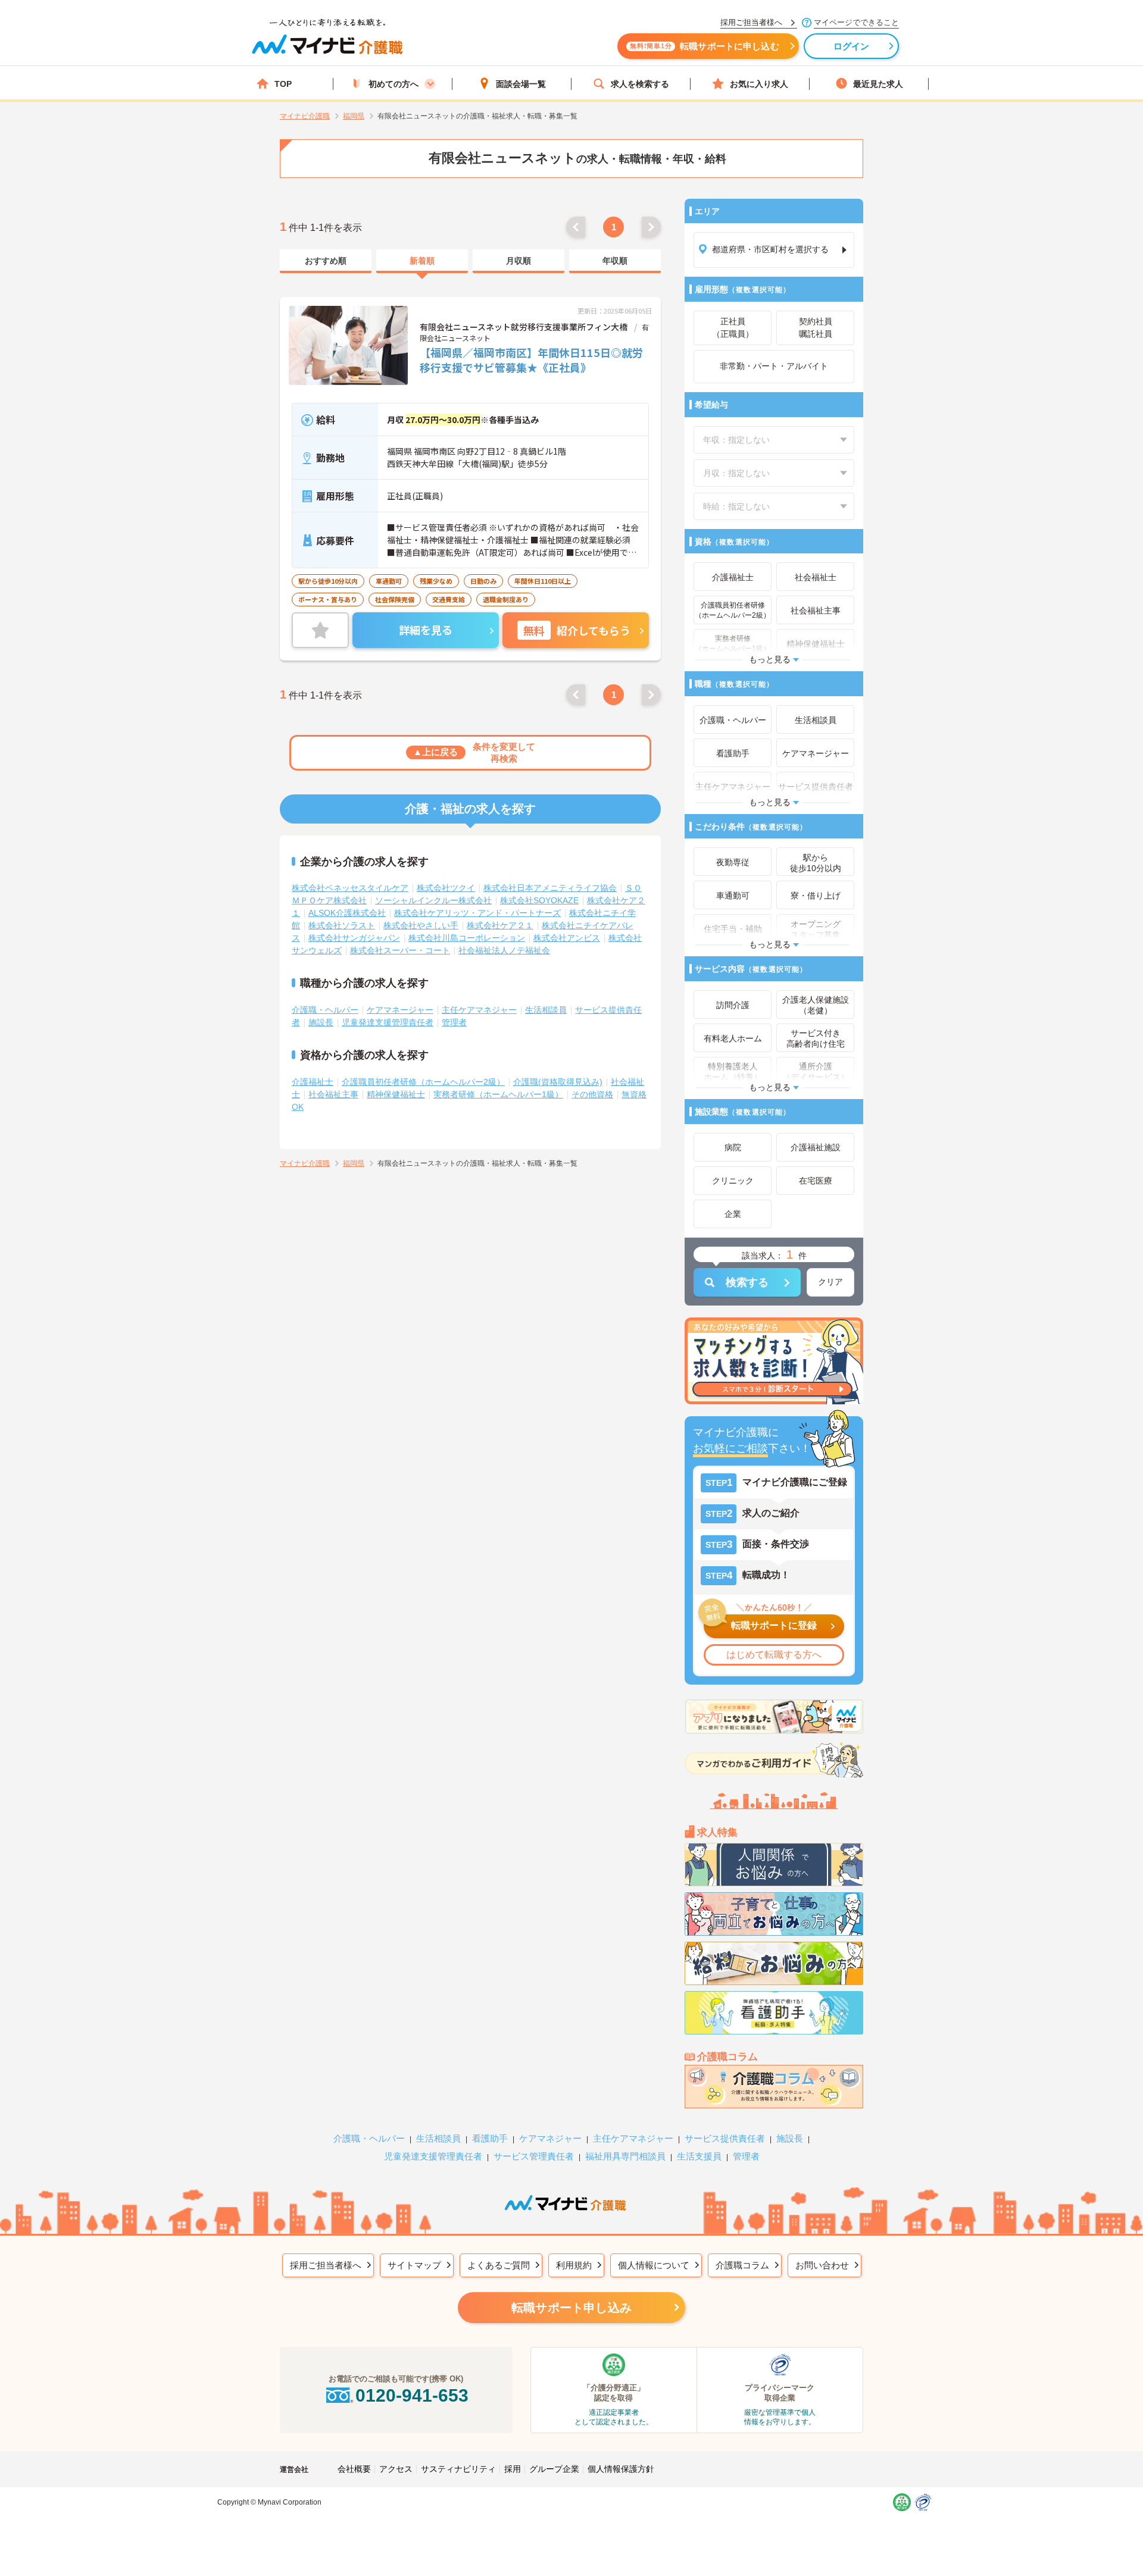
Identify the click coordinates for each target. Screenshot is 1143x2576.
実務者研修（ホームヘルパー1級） (498, 1094)
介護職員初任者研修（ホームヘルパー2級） (423, 1082)
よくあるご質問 (499, 2265)
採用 (513, 2469)
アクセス (396, 2469)
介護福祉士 (313, 1082)
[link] (326, 261)
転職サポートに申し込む (705, 46)
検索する (747, 1282)
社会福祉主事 (333, 1094)
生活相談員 (546, 1010)
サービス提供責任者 (725, 2138)
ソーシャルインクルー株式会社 (433, 900)
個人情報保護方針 (621, 2469)
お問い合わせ (822, 2265)
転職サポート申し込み (571, 2308)
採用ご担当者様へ (326, 2265)
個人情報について (654, 2265)
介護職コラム (742, 2265)
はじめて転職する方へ (774, 1655)
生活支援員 (699, 2156)
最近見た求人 (878, 84)
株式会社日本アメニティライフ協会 (550, 888)
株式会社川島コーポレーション (467, 938)
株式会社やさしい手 (421, 925)
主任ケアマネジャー (479, 1010)
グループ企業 (554, 2469)
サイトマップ (414, 2265)
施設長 (321, 1022)
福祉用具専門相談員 (625, 2156)
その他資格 (592, 1094)
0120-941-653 (412, 2395)
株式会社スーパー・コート (400, 950)
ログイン (852, 46)
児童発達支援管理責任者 (388, 1022)
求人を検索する (640, 84)
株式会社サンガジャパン (354, 938)
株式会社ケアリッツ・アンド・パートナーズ (477, 913)
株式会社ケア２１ (500, 925)
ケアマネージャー (400, 1010)
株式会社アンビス (567, 938)
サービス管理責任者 (534, 2156)
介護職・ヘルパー (325, 1010)
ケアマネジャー (550, 2138)
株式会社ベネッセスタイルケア (350, 888)
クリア (830, 1282)
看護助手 (490, 2138)
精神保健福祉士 (396, 1094)
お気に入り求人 (759, 84)
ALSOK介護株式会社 (347, 913)
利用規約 (574, 2265)
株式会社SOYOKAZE (539, 900)
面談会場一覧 (521, 84)
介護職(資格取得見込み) (558, 1082)
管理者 (454, 1022)
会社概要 (354, 2469)
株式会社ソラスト (342, 925)
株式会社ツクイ (446, 888)
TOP (283, 84)
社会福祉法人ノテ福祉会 (504, 950)
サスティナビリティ (458, 2469)
